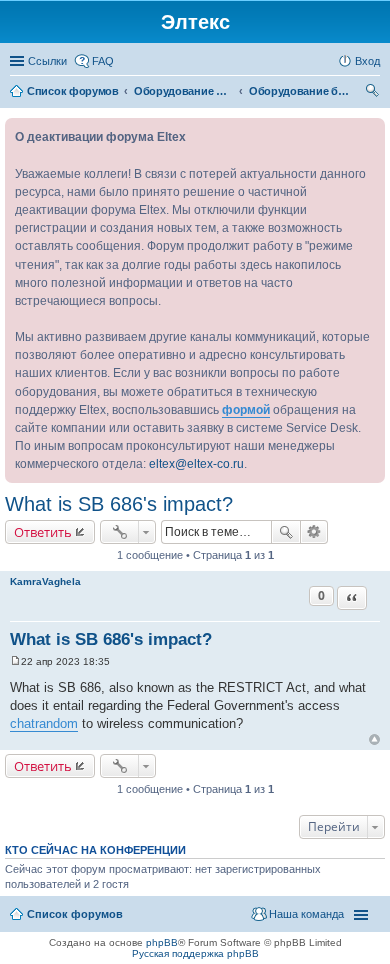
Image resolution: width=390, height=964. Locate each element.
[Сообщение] (15, 661)
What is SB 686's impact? (119, 504)
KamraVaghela (45, 581)
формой (246, 410)
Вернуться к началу (374, 739)
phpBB (162, 942)
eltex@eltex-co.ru (196, 464)
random (56, 723)
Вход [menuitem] (367, 61)
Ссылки (47, 61)
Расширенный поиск (314, 532)
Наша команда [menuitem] (306, 914)
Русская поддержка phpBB (195, 953)
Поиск (286, 532)
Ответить (43, 532)
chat (22, 723)
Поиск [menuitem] (374, 93)
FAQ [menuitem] (103, 61)
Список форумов (75, 914)
